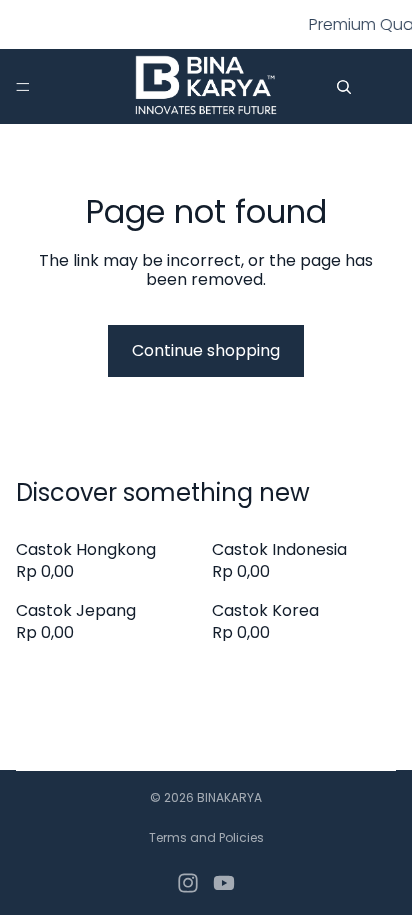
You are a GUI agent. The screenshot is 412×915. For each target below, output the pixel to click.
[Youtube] (224, 883)
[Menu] (23, 87)
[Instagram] (188, 883)
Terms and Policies (206, 837)
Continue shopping (206, 350)
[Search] (344, 87)
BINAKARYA (229, 797)
